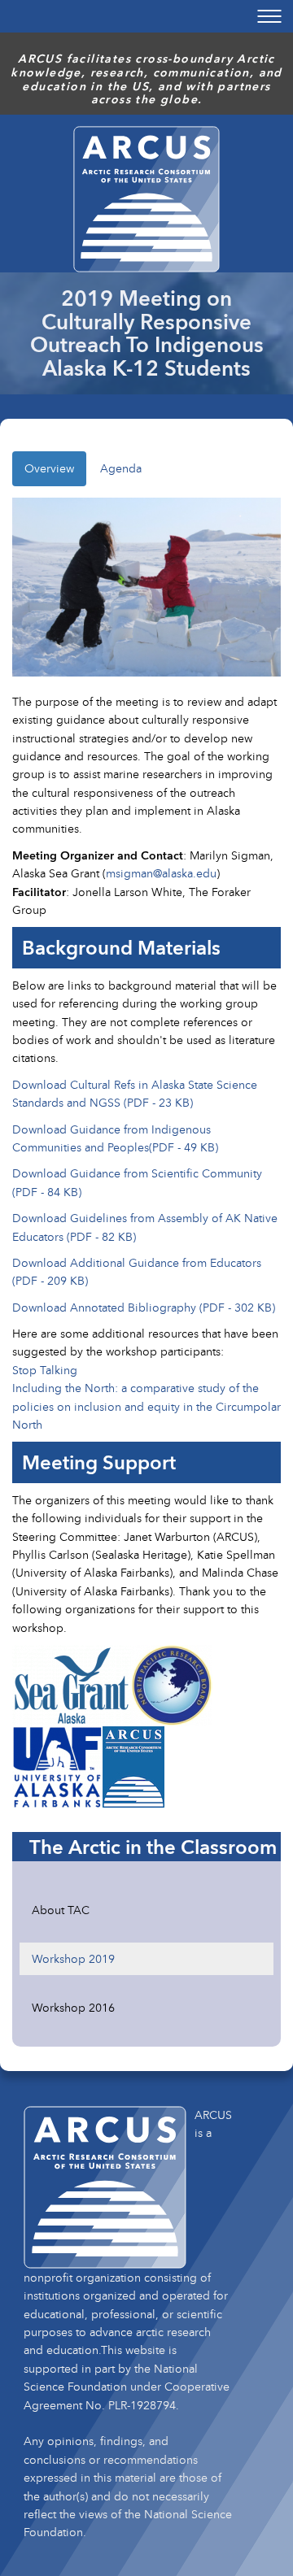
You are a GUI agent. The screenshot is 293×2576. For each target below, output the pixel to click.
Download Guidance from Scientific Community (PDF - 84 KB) (137, 1182)
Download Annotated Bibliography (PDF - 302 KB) (144, 1307)
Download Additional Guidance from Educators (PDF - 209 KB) (137, 1271)
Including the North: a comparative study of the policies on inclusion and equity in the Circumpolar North (146, 1406)
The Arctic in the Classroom (153, 1847)
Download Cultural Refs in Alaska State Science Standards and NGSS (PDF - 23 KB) (135, 1093)
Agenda (121, 468)
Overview (49, 468)
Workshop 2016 (73, 2007)
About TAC (61, 1910)
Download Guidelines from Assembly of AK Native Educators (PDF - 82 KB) (145, 1227)
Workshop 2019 (73, 1958)
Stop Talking (45, 1370)
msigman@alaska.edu (161, 873)
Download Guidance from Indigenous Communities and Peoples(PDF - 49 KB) (115, 1138)
